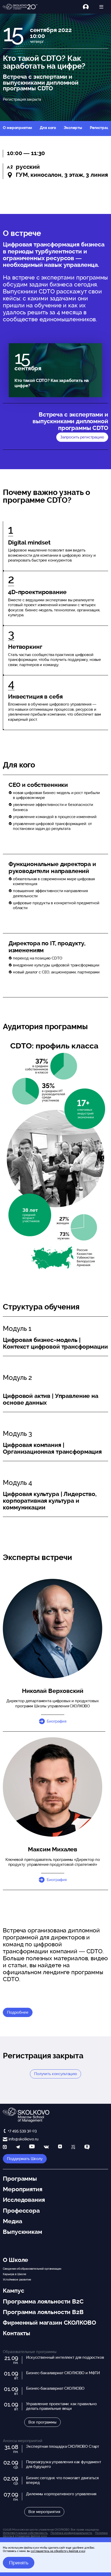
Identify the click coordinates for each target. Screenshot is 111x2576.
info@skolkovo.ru (23, 2139)
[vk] (46, 2147)
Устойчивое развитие (17, 2279)
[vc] (73, 2147)
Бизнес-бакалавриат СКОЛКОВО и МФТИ (63, 2373)
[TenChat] (87, 2147)
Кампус (13, 2291)
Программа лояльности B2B (43, 2312)
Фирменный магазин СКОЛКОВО (49, 2323)
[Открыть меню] (101, 7)
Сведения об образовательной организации (32, 2269)
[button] (53, 1787)
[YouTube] (32, 2147)
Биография (57, 1721)
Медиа (12, 2221)
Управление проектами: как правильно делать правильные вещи (61, 2406)
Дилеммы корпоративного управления (61, 2494)
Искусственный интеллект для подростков (65, 2357)
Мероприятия (22, 2189)
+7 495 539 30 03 (22, 2131)
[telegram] (18, 2147)
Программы (20, 2179)
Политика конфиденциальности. (72, 2533)
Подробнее (18, 2012)
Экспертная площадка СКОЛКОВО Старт (63, 2446)
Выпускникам (22, 2232)
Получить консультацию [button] (55, 2074)
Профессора (21, 2211)
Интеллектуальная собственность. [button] (25, 2533)
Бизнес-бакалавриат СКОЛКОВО (55, 2388)
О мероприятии (17, 128)
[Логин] (89, 7)
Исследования (24, 2200)
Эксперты (73, 128)
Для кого (48, 128)
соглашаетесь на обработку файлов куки (58, 2551)
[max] (5, 2147)
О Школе (15, 2260)
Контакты (17, 2333)
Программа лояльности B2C (43, 2301)
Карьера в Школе (15, 2274)
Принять (19, 2563)
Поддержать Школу (25, 2159)
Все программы (42, 2422)
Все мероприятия (44, 2512)
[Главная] (20, 7)
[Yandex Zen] (60, 2147)
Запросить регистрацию (82, 437)
